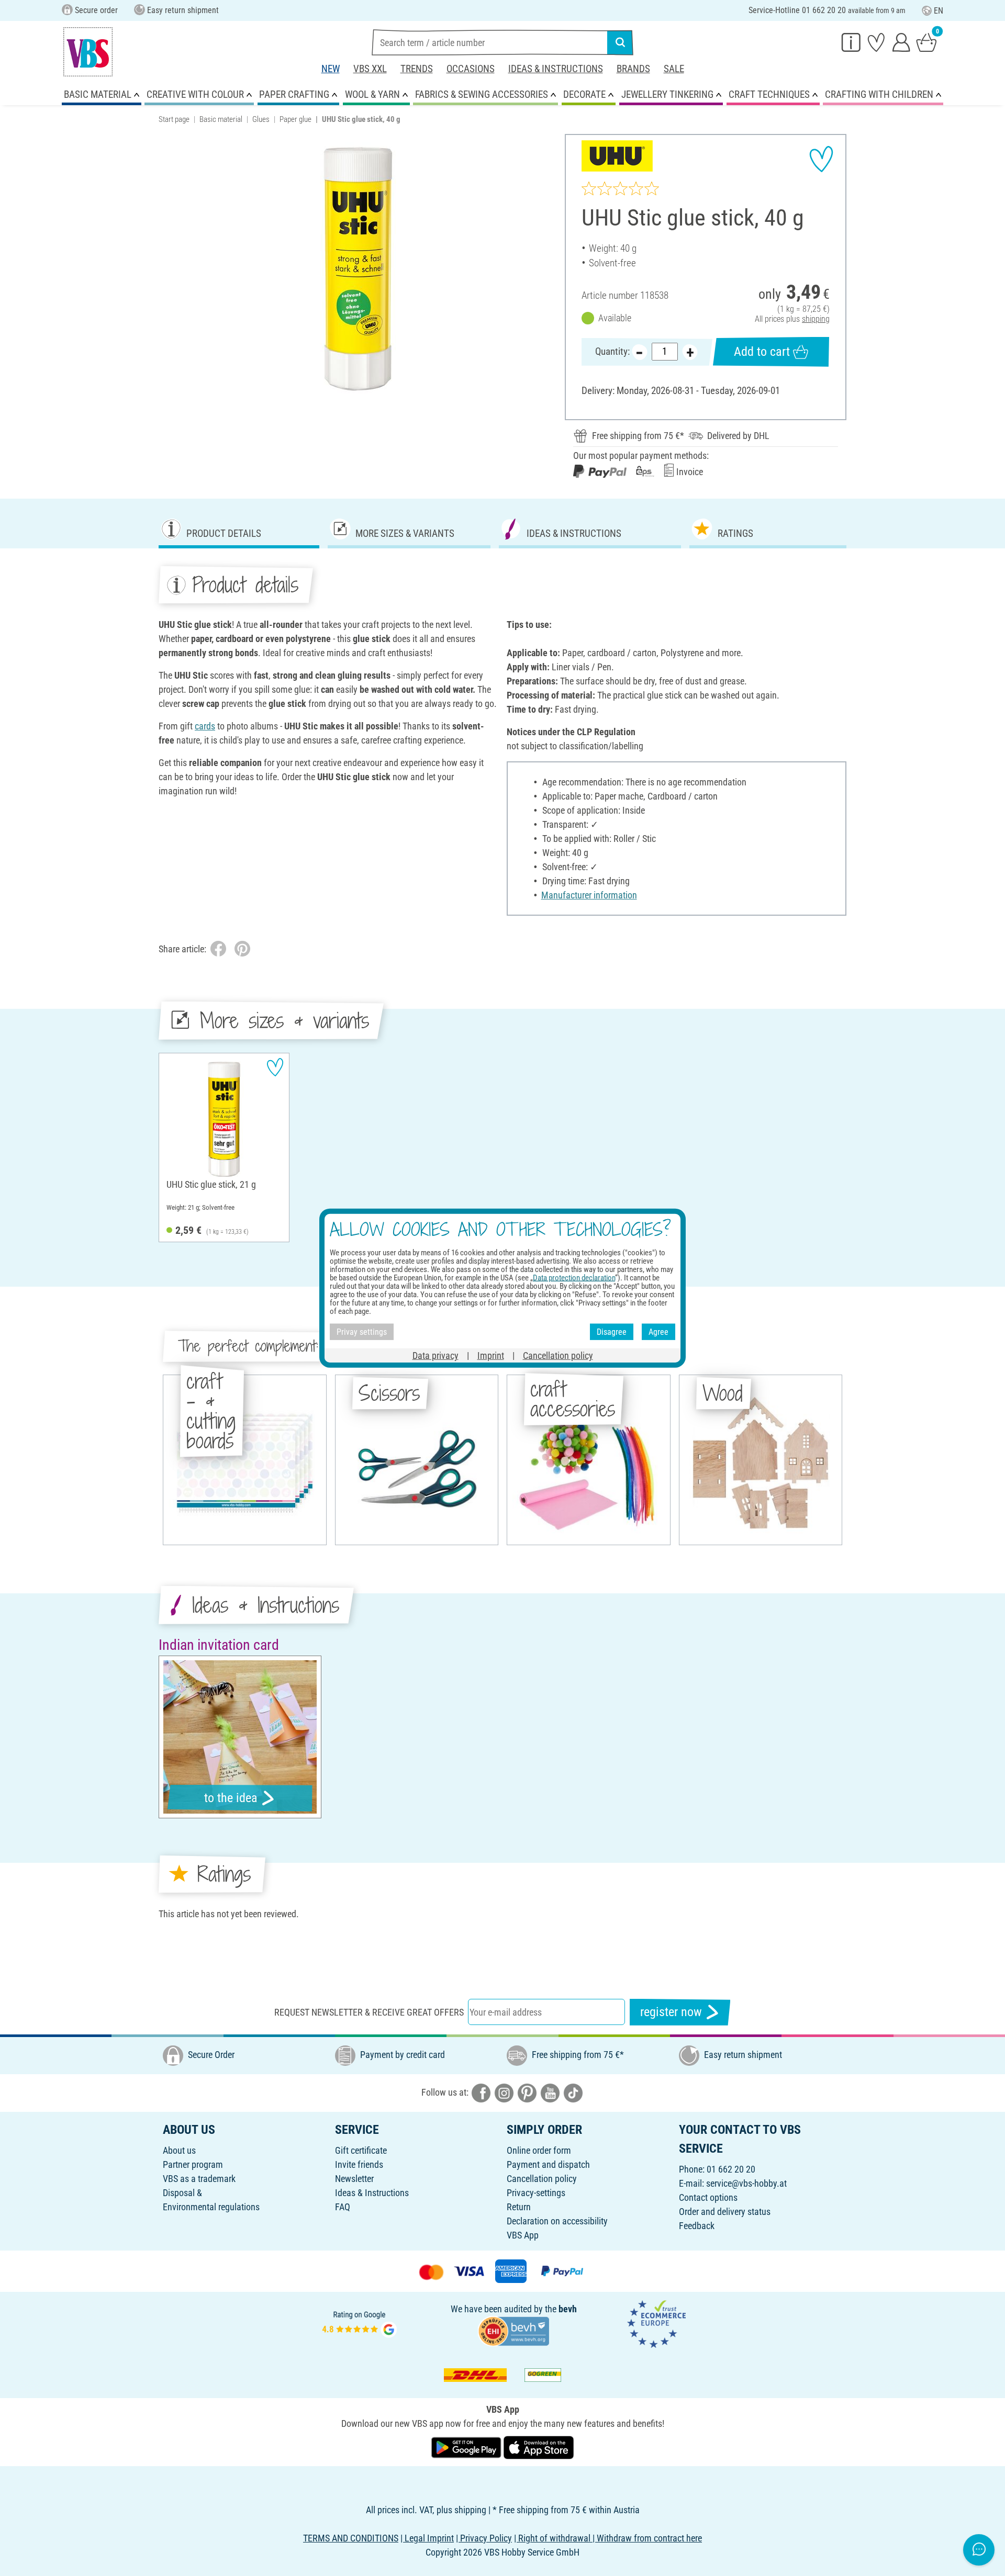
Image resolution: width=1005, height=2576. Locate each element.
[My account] (901, 42)
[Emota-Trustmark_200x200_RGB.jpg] (656, 2323)
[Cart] (926, 42)
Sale (674, 69)
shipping (816, 319)
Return (519, 2207)
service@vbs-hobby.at (746, 2183)
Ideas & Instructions (556, 69)
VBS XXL (370, 69)
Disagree (612, 1331)
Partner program (193, 2164)
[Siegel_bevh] (513, 2330)
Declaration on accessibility (557, 2221)
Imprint (491, 1356)
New (331, 69)
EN (939, 11)
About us (179, 2150)
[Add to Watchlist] (821, 159)
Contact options (708, 2197)
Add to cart (762, 352)
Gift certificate (361, 2150)
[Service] (851, 42)
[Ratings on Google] (360, 2323)
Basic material (221, 119)
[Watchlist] (876, 42)
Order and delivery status (725, 2212)
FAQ (343, 2207)
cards (205, 726)
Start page (174, 119)
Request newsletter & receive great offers (369, 2012)
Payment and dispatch (548, 2164)
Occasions (471, 69)
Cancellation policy (542, 2179)
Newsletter (354, 2179)
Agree (658, 1331)
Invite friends (359, 2164)
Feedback (697, 2226)
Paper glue (295, 119)
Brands (633, 69)
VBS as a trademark (199, 2179)
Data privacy (435, 1356)
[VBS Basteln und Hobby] (88, 52)
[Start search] (620, 42)
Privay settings (362, 1331)
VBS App (523, 2235)
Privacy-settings (536, 2193)
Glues (261, 119)
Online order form (539, 2150)
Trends (417, 69)
